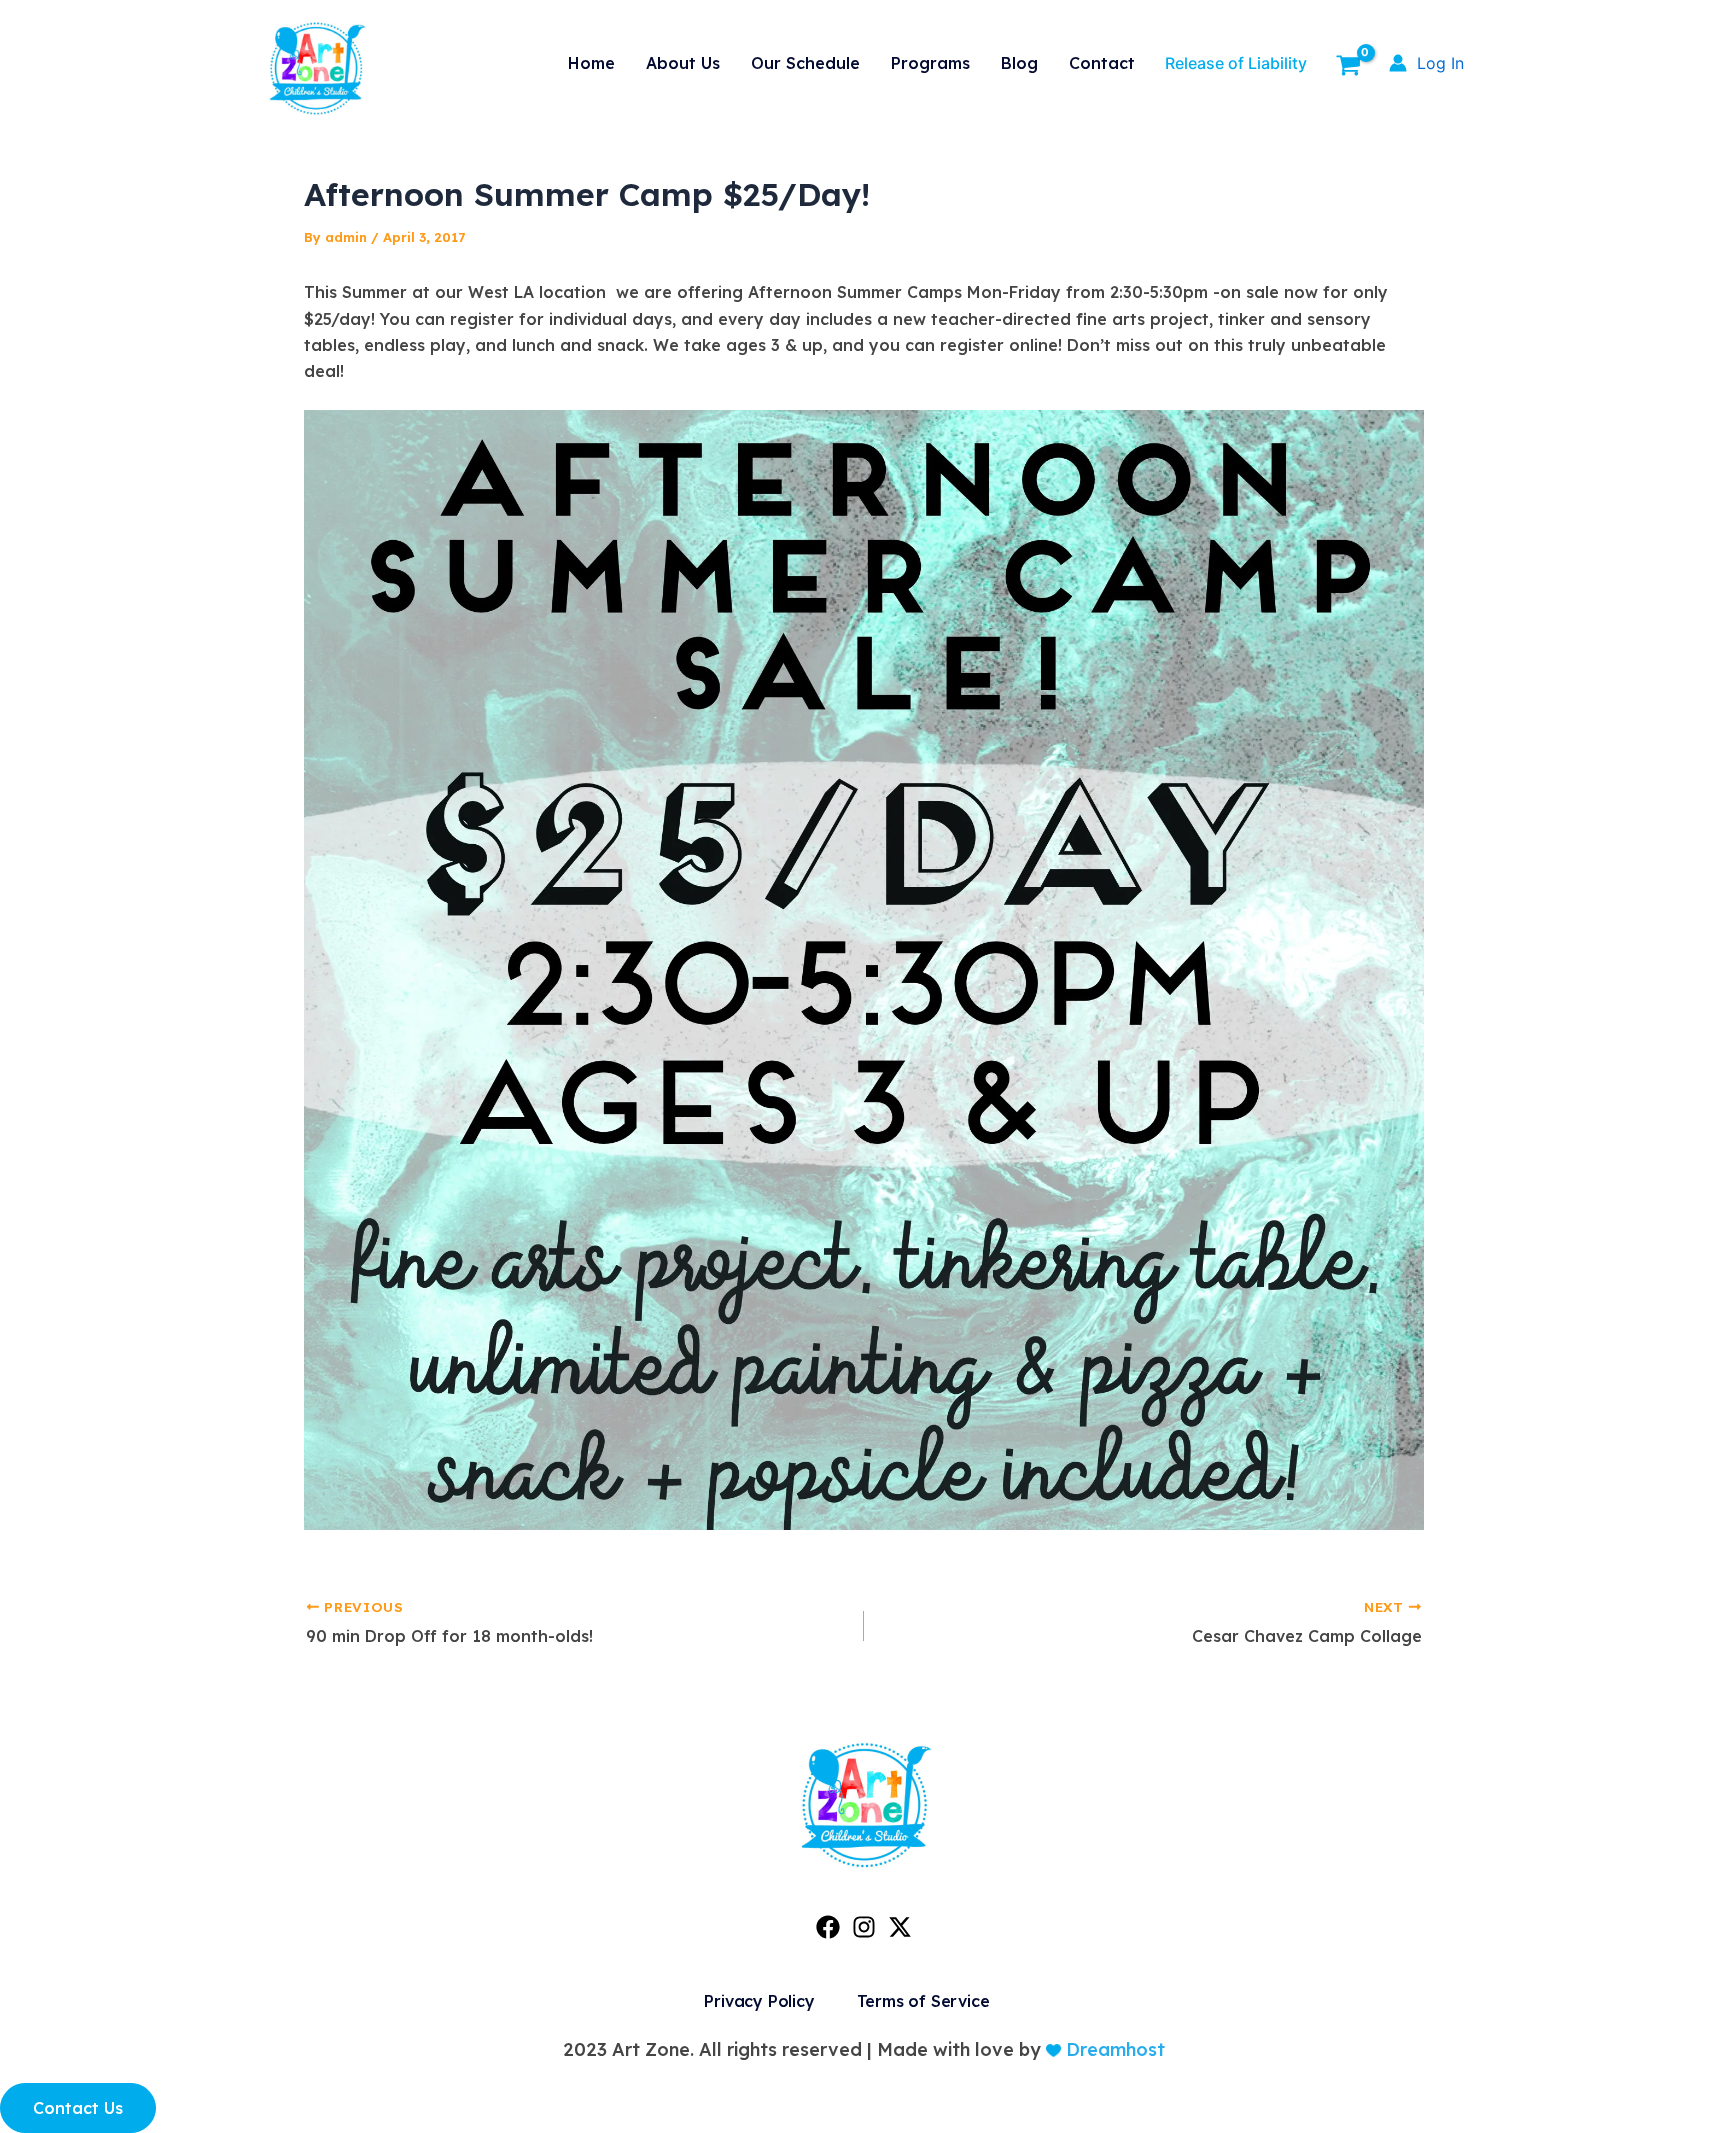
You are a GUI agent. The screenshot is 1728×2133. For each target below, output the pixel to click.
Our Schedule (805, 63)
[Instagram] (864, 1927)
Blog (1019, 63)
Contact (1102, 63)
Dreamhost (1113, 2049)
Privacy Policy (759, 2001)
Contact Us (78, 2108)
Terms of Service (923, 2001)
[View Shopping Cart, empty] (1348, 68)
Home (591, 63)
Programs (930, 63)
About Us (683, 63)
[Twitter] (900, 1927)
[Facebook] (828, 1927)
